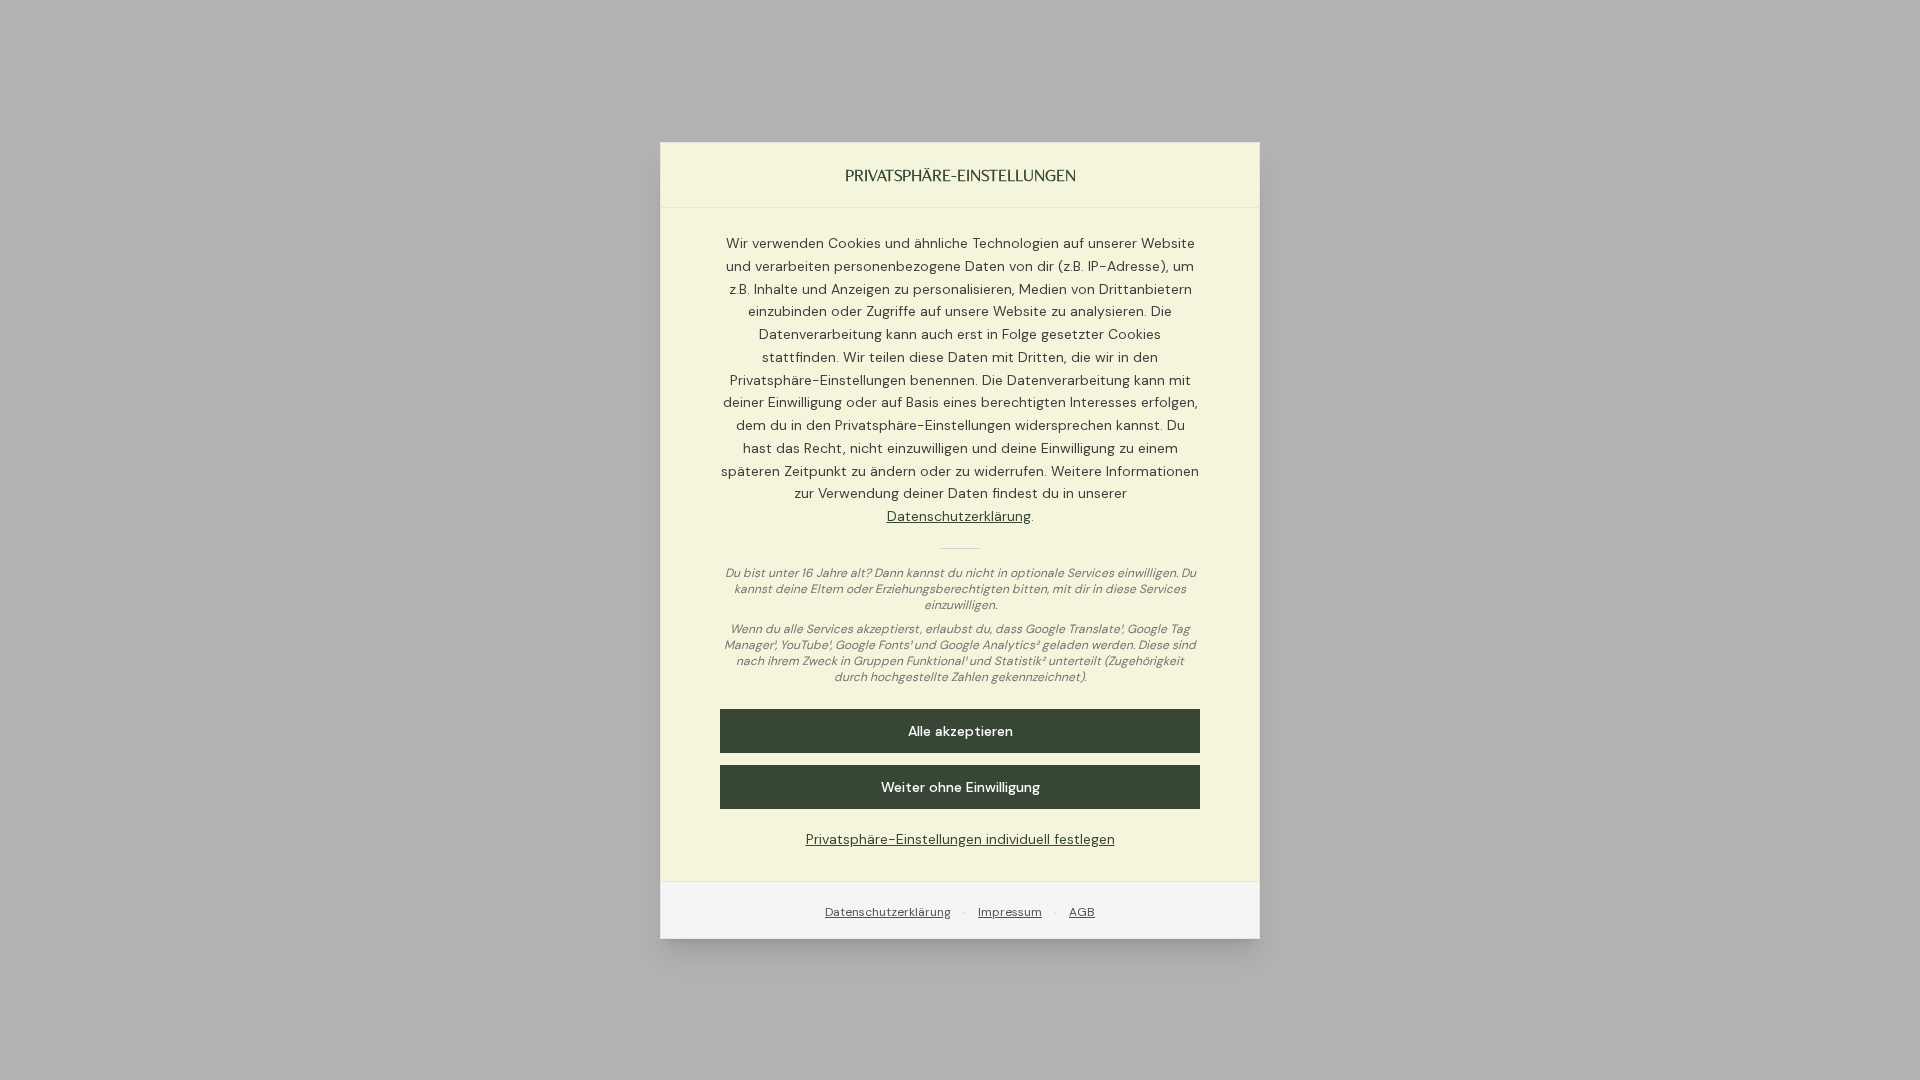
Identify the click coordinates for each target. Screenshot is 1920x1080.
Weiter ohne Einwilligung (960, 786)
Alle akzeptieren (960, 730)
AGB (1082, 911)
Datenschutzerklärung (959, 516)
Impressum (1010, 911)
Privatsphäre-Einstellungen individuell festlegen (960, 838)
